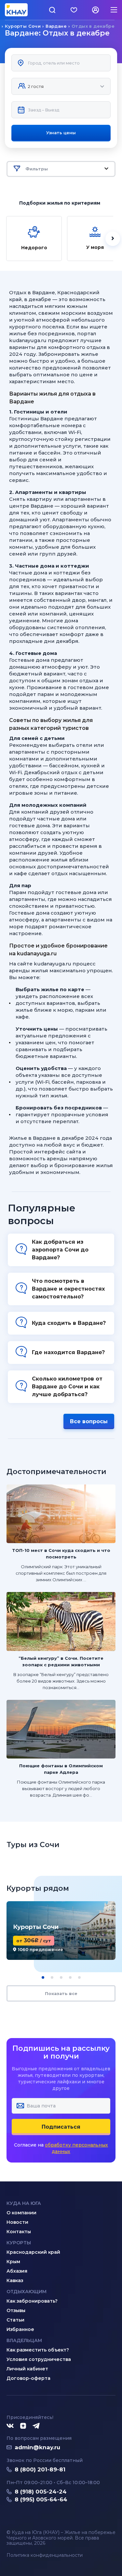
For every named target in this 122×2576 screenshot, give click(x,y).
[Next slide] (113, 239)
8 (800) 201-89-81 (40, 2469)
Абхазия (17, 2271)
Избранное (20, 2329)
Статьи (15, 2320)
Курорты (19, 2243)
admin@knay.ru (37, 2447)
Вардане (56, 26)
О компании (21, 2213)
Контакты (19, 2232)
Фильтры (37, 169)
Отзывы (16, 2310)
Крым (13, 2262)
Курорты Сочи (23, 26)
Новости (17, 2222)
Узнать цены (61, 133)
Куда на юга (24, 2203)
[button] (43, 1977)
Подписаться (61, 2127)
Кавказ (15, 2280)
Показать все (61, 1993)
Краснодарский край (33, 2252)
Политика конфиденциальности (45, 2555)
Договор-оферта (28, 2378)
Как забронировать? (32, 2301)
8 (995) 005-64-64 (41, 2499)
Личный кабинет (27, 2369)
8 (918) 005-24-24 (41, 2492)
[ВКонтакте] (10, 2426)
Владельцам (24, 2340)
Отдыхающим (27, 2292)
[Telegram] (36, 2426)
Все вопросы (89, 1421)
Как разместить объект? (38, 2350)
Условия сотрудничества (39, 2359)
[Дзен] (23, 2426)
